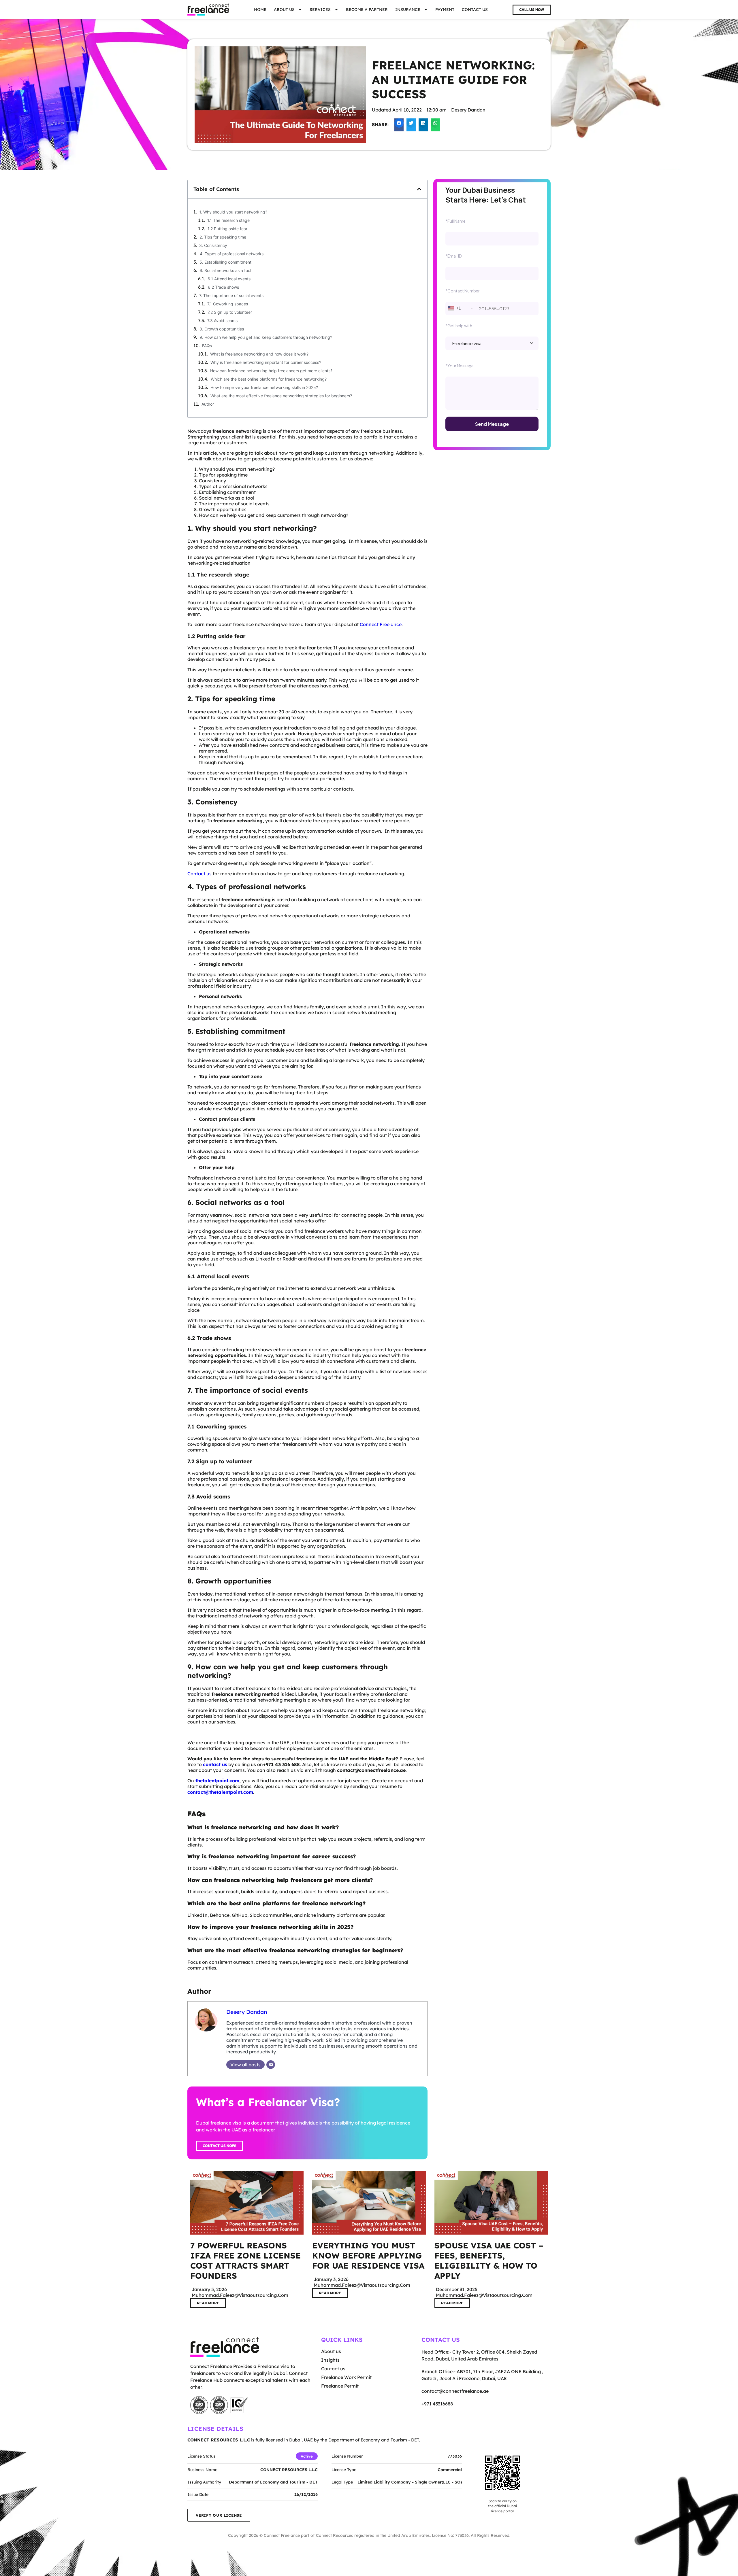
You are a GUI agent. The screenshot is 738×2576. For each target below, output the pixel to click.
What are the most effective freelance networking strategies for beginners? (281, 396)
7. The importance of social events (231, 295)
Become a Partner (367, 10)
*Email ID (454, 256)
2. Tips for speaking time (223, 237)
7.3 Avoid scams (222, 321)
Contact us (475, 10)
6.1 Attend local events (229, 279)
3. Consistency (213, 245)
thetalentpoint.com (217, 1781)
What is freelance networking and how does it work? (259, 354)
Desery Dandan (247, 2012)
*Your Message (460, 366)
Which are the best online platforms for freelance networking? (269, 379)
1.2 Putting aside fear (227, 229)
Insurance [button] (408, 10)
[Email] (271, 2065)
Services (320, 10)
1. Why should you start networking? (233, 212)
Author (208, 404)
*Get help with (459, 326)
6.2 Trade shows (223, 287)
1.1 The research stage (228, 220)
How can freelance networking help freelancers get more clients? (271, 371)
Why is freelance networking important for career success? (266, 362)
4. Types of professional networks (232, 254)
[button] (399, 125)
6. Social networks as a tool (225, 270)
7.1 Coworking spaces (228, 304)
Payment (445, 10)
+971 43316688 (437, 2404)
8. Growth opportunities (222, 329)
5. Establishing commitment (225, 262)
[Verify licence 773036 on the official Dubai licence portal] (502, 2473)
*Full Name (455, 221)
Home (260, 10)
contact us (215, 1764)
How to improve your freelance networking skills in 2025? (264, 387)
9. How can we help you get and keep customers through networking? (266, 337)
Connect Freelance (381, 624)
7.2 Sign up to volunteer (230, 312)
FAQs (207, 346)
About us (284, 10)
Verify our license (219, 2515)
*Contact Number (463, 291)
